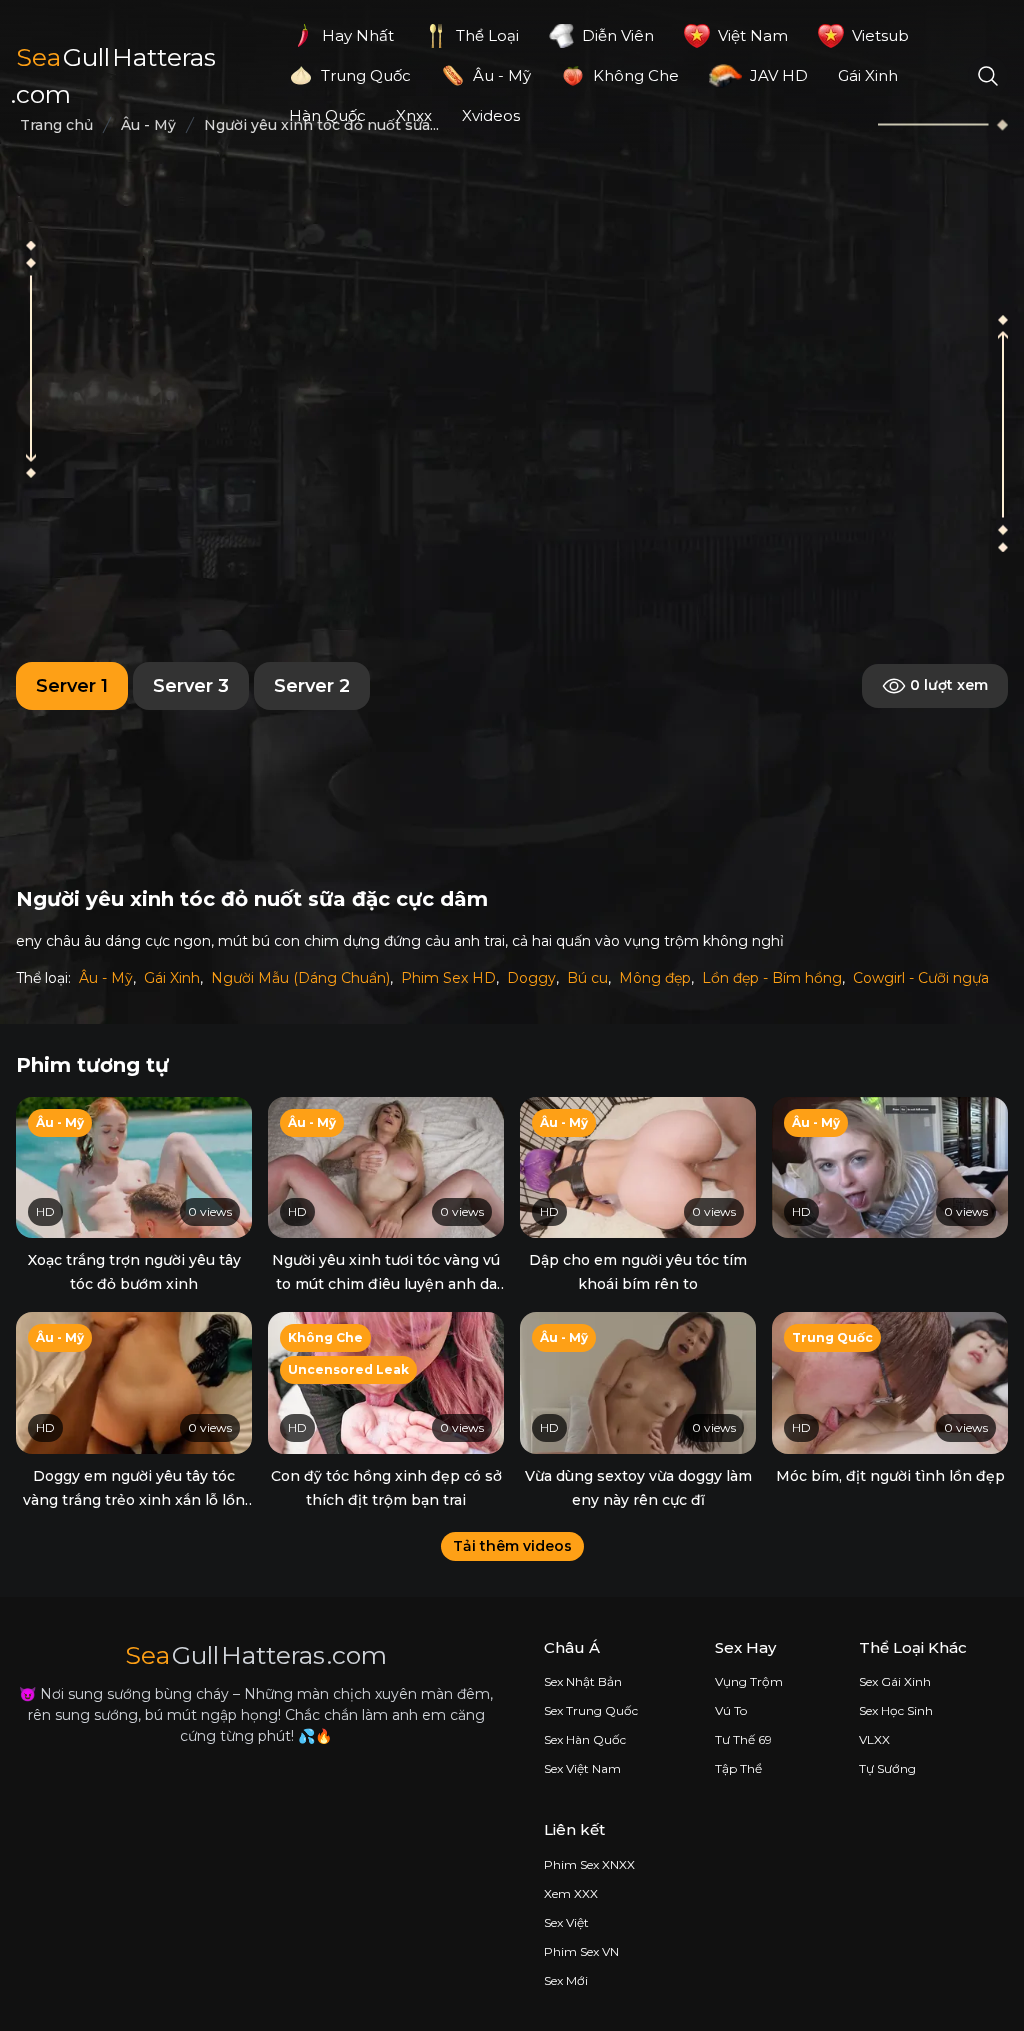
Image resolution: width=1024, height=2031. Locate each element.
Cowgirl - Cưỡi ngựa (921, 978)
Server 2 (312, 686)
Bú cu (587, 978)
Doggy (531, 978)
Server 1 (72, 686)
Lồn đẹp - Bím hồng (772, 978)
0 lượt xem (947, 684)
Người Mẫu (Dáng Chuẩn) (300, 978)
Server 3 (191, 686)
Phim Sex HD (448, 978)
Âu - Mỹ (106, 978)
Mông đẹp (655, 978)
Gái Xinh (172, 978)
